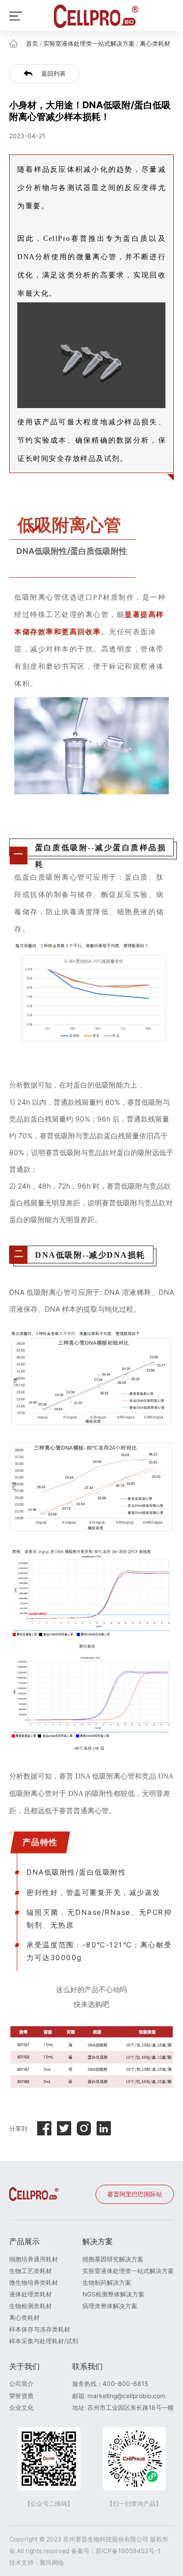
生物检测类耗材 (30, 2306)
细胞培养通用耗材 (34, 2259)
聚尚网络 (52, 2563)
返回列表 (53, 73)
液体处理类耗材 (30, 2294)
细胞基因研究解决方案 (113, 2259)
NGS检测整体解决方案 (113, 2294)
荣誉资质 (21, 2396)
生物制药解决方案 (107, 2283)
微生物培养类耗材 (34, 2283)
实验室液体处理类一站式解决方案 (89, 43)
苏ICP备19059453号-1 (128, 2551)
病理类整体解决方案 (110, 2306)
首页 (32, 43)
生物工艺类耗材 (30, 2271)
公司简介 (21, 2384)
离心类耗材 (155, 43)
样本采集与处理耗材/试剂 (44, 2341)
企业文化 (21, 2408)
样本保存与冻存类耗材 (40, 2329)
